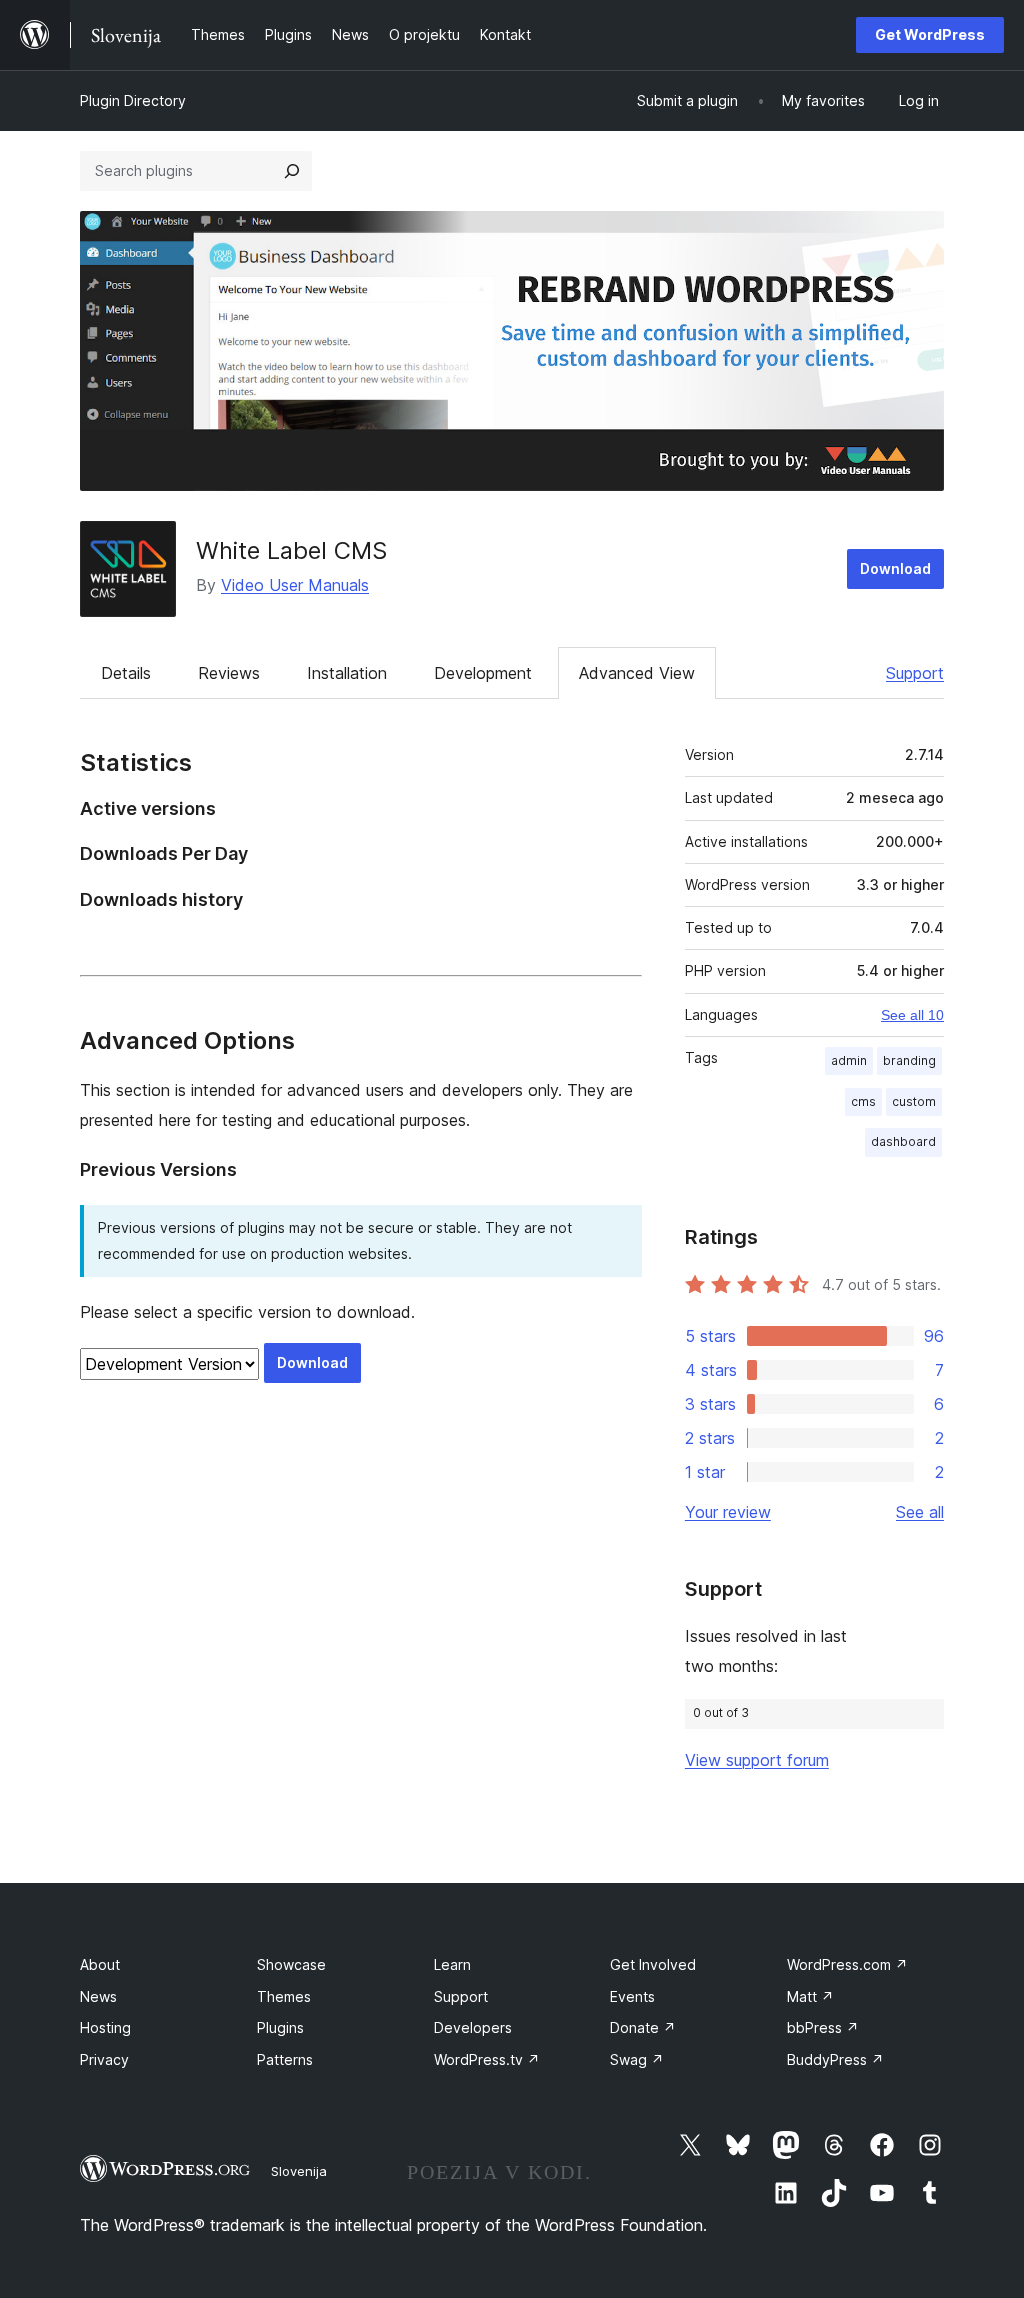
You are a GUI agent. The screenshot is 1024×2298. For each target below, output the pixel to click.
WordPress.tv (487, 2059)
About (100, 1964)
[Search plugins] (292, 171)
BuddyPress (835, 2059)
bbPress (823, 2027)
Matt (810, 1996)
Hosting (105, 2027)
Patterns (285, 2059)
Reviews (229, 673)
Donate (643, 2027)
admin (849, 1060)
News (98, 1996)
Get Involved (653, 1964)
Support (915, 673)
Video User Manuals (295, 585)
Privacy (104, 2059)
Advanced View (637, 673)
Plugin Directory (133, 100)
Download (895, 568)
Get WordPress (930, 34)
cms (863, 1101)
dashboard (903, 1141)
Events (632, 1996)
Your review (728, 1512)
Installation (347, 673)
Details (126, 673)
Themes (284, 1996)
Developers (473, 2027)
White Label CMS (291, 550)
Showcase (291, 1964)
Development (483, 673)
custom (914, 1101)
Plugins (280, 2027)
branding (909, 1060)
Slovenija (299, 2171)
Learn (452, 1964)
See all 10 (912, 1015)
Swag (637, 2059)
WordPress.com (847, 1964)
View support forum (757, 1760)
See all (920, 1512)
